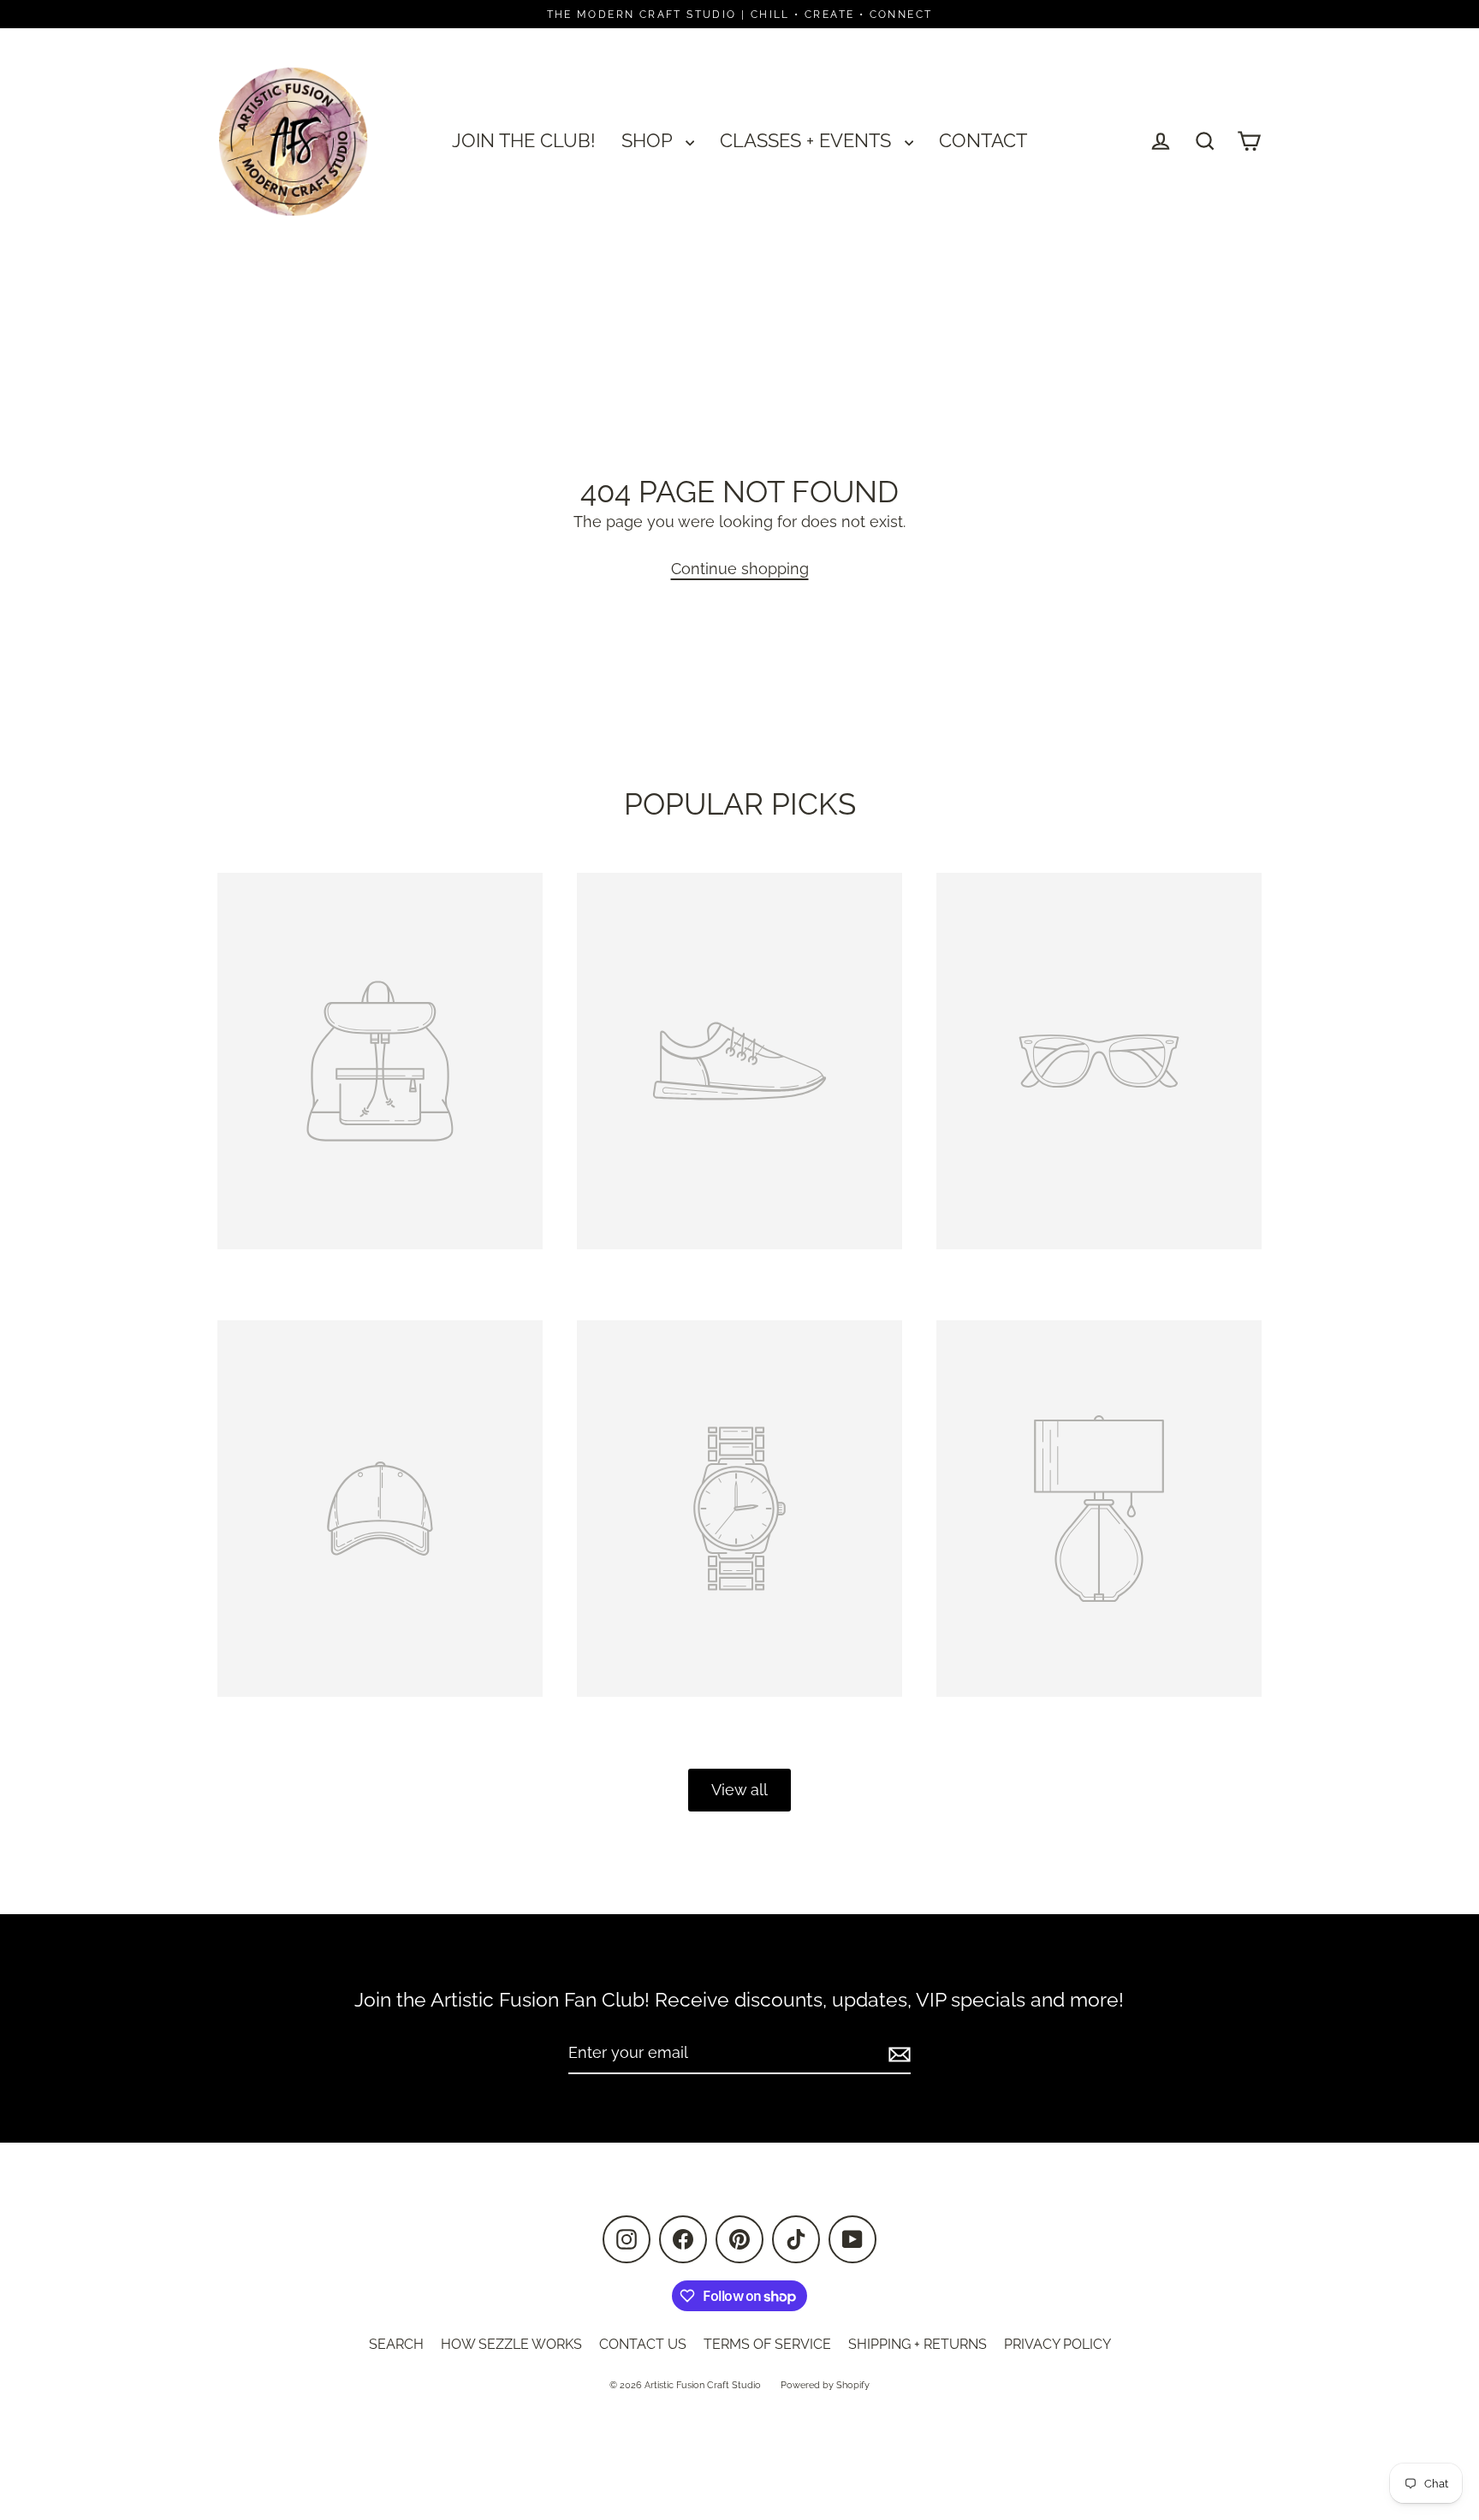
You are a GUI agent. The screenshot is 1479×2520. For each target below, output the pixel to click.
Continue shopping (740, 569)
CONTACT (983, 140)
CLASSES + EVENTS (808, 140)
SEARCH (396, 2344)
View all (739, 1790)
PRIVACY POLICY (1057, 2344)
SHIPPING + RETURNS (918, 2344)
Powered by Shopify (825, 2385)
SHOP (649, 140)
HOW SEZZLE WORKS (511, 2344)
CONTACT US (643, 2344)
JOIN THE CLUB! (524, 140)
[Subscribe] (897, 2054)
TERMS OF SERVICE (767, 2344)
